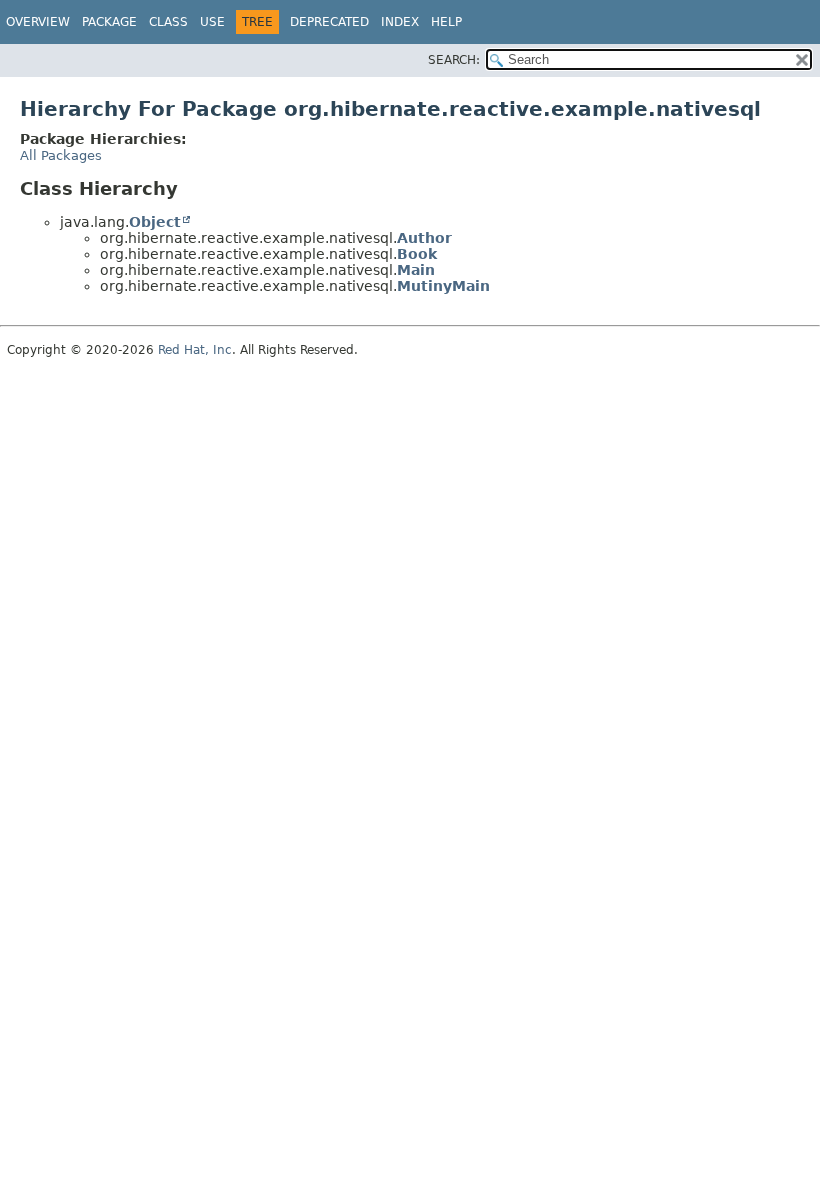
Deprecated (329, 22)
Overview (38, 22)
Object (155, 222)
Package (109, 22)
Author (424, 238)
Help (446, 22)
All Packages (61, 155)
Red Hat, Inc (195, 350)
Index (400, 22)
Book (417, 254)
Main (416, 270)
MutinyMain (443, 286)
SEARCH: (454, 60)
